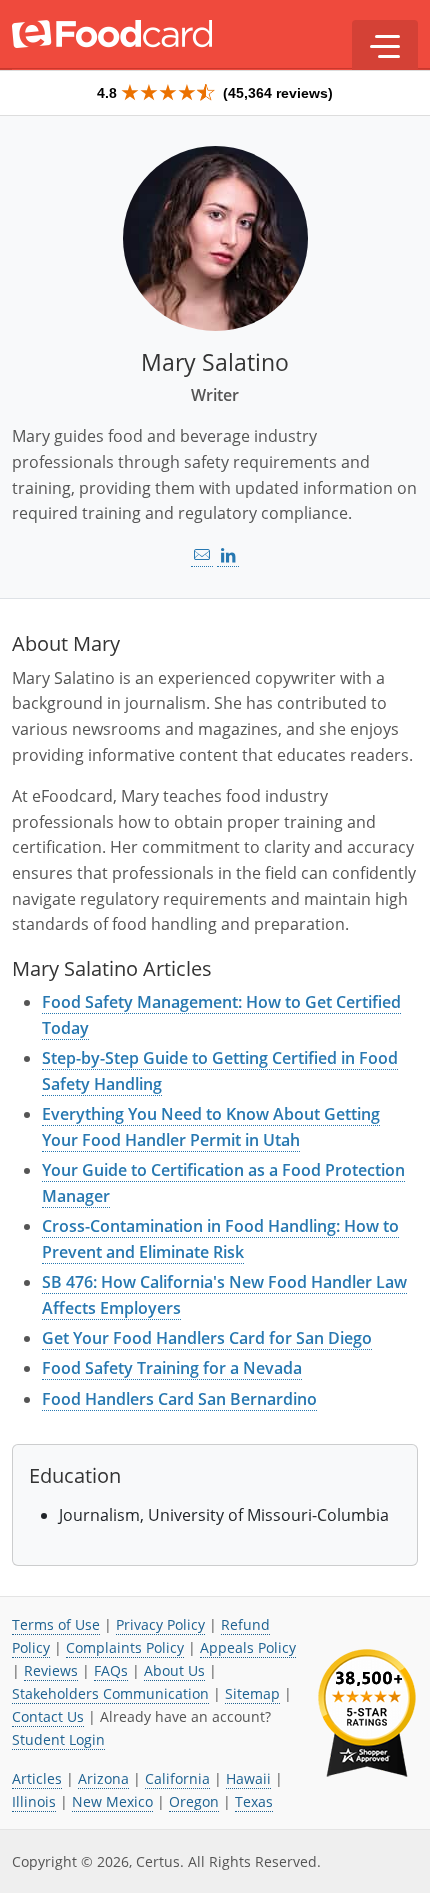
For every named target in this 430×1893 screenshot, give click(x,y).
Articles (37, 1778)
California (177, 1778)
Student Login (58, 1739)
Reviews (51, 1670)
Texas (254, 1801)
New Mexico (112, 1801)
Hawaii (248, 1778)
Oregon (194, 1801)
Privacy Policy (160, 1624)
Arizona (103, 1778)
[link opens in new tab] (228, 555)
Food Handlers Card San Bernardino (179, 1399)
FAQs (111, 1670)
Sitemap (252, 1693)
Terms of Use (56, 1624)
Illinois (34, 1801)
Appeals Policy (248, 1647)
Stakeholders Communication (110, 1693)
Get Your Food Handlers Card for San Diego (207, 1338)
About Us (174, 1670)
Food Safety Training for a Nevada (172, 1368)
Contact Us (48, 1716)
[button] (385, 45)
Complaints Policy (125, 1647)
